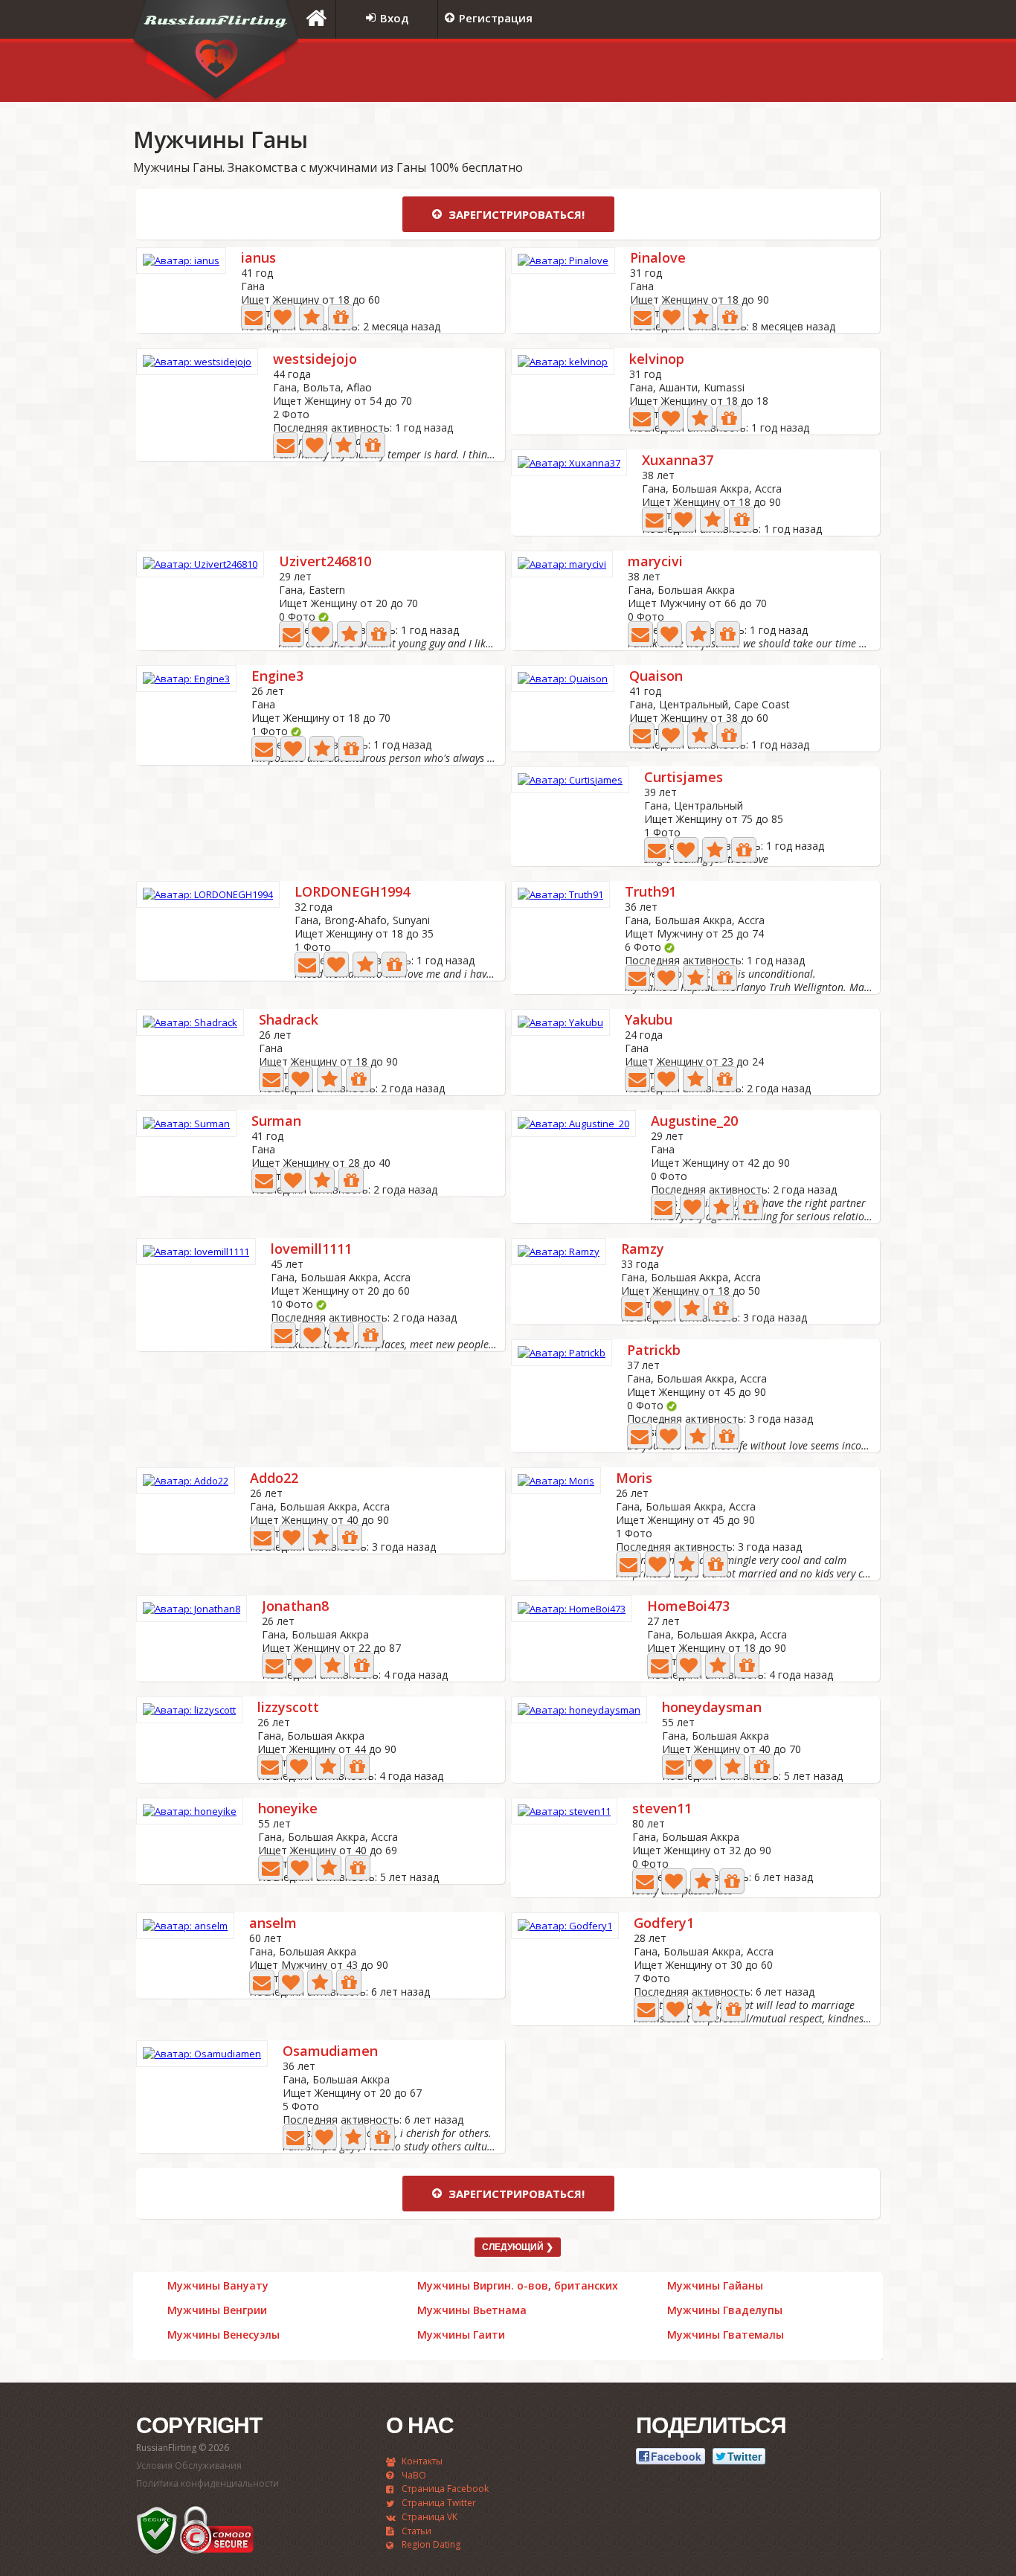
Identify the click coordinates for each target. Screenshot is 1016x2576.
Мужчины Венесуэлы (224, 2335)
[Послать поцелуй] (283, 317)
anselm (273, 1924)
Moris (634, 1479)
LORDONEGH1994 (352, 893)
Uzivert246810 (325, 562)
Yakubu (649, 1021)
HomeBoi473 (688, 1607)
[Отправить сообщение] (254, 317)
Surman (276, 1122)
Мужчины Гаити (461, 2335)
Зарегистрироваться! (515, 214)
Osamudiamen (330, 2052)
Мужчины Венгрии (217, 2310)
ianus (258, 259)
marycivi (655, 562)
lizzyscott (288, 1708)
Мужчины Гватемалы (726, 2335)
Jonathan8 (295, 1607)
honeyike (288, 1809)
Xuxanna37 (678, 461)
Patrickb (654, 1351)
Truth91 (650, 893)
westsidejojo (315, 360)
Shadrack (289, 1021)
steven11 (662, 1809)
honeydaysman (712, 1708)
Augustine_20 (694, 1122)
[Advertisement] (698, 72)
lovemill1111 (311, 1250)
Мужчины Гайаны (715, 2286)
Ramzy (643, 1250)
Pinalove (658, 259)
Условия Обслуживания (189, 2466)
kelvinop (657, 360)
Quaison (656, 677)
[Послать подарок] (341, 317)
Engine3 (277, 677)
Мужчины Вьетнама (472, 2310)
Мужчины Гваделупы (725, 2310)
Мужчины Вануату (218, 2286)
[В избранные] (312, 317)
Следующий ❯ (518, 2247)
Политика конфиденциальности (208, 2483)
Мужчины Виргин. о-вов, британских (518, 2286)
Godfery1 (664, 1924)
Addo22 (274, 1479)
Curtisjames (684, 778)
